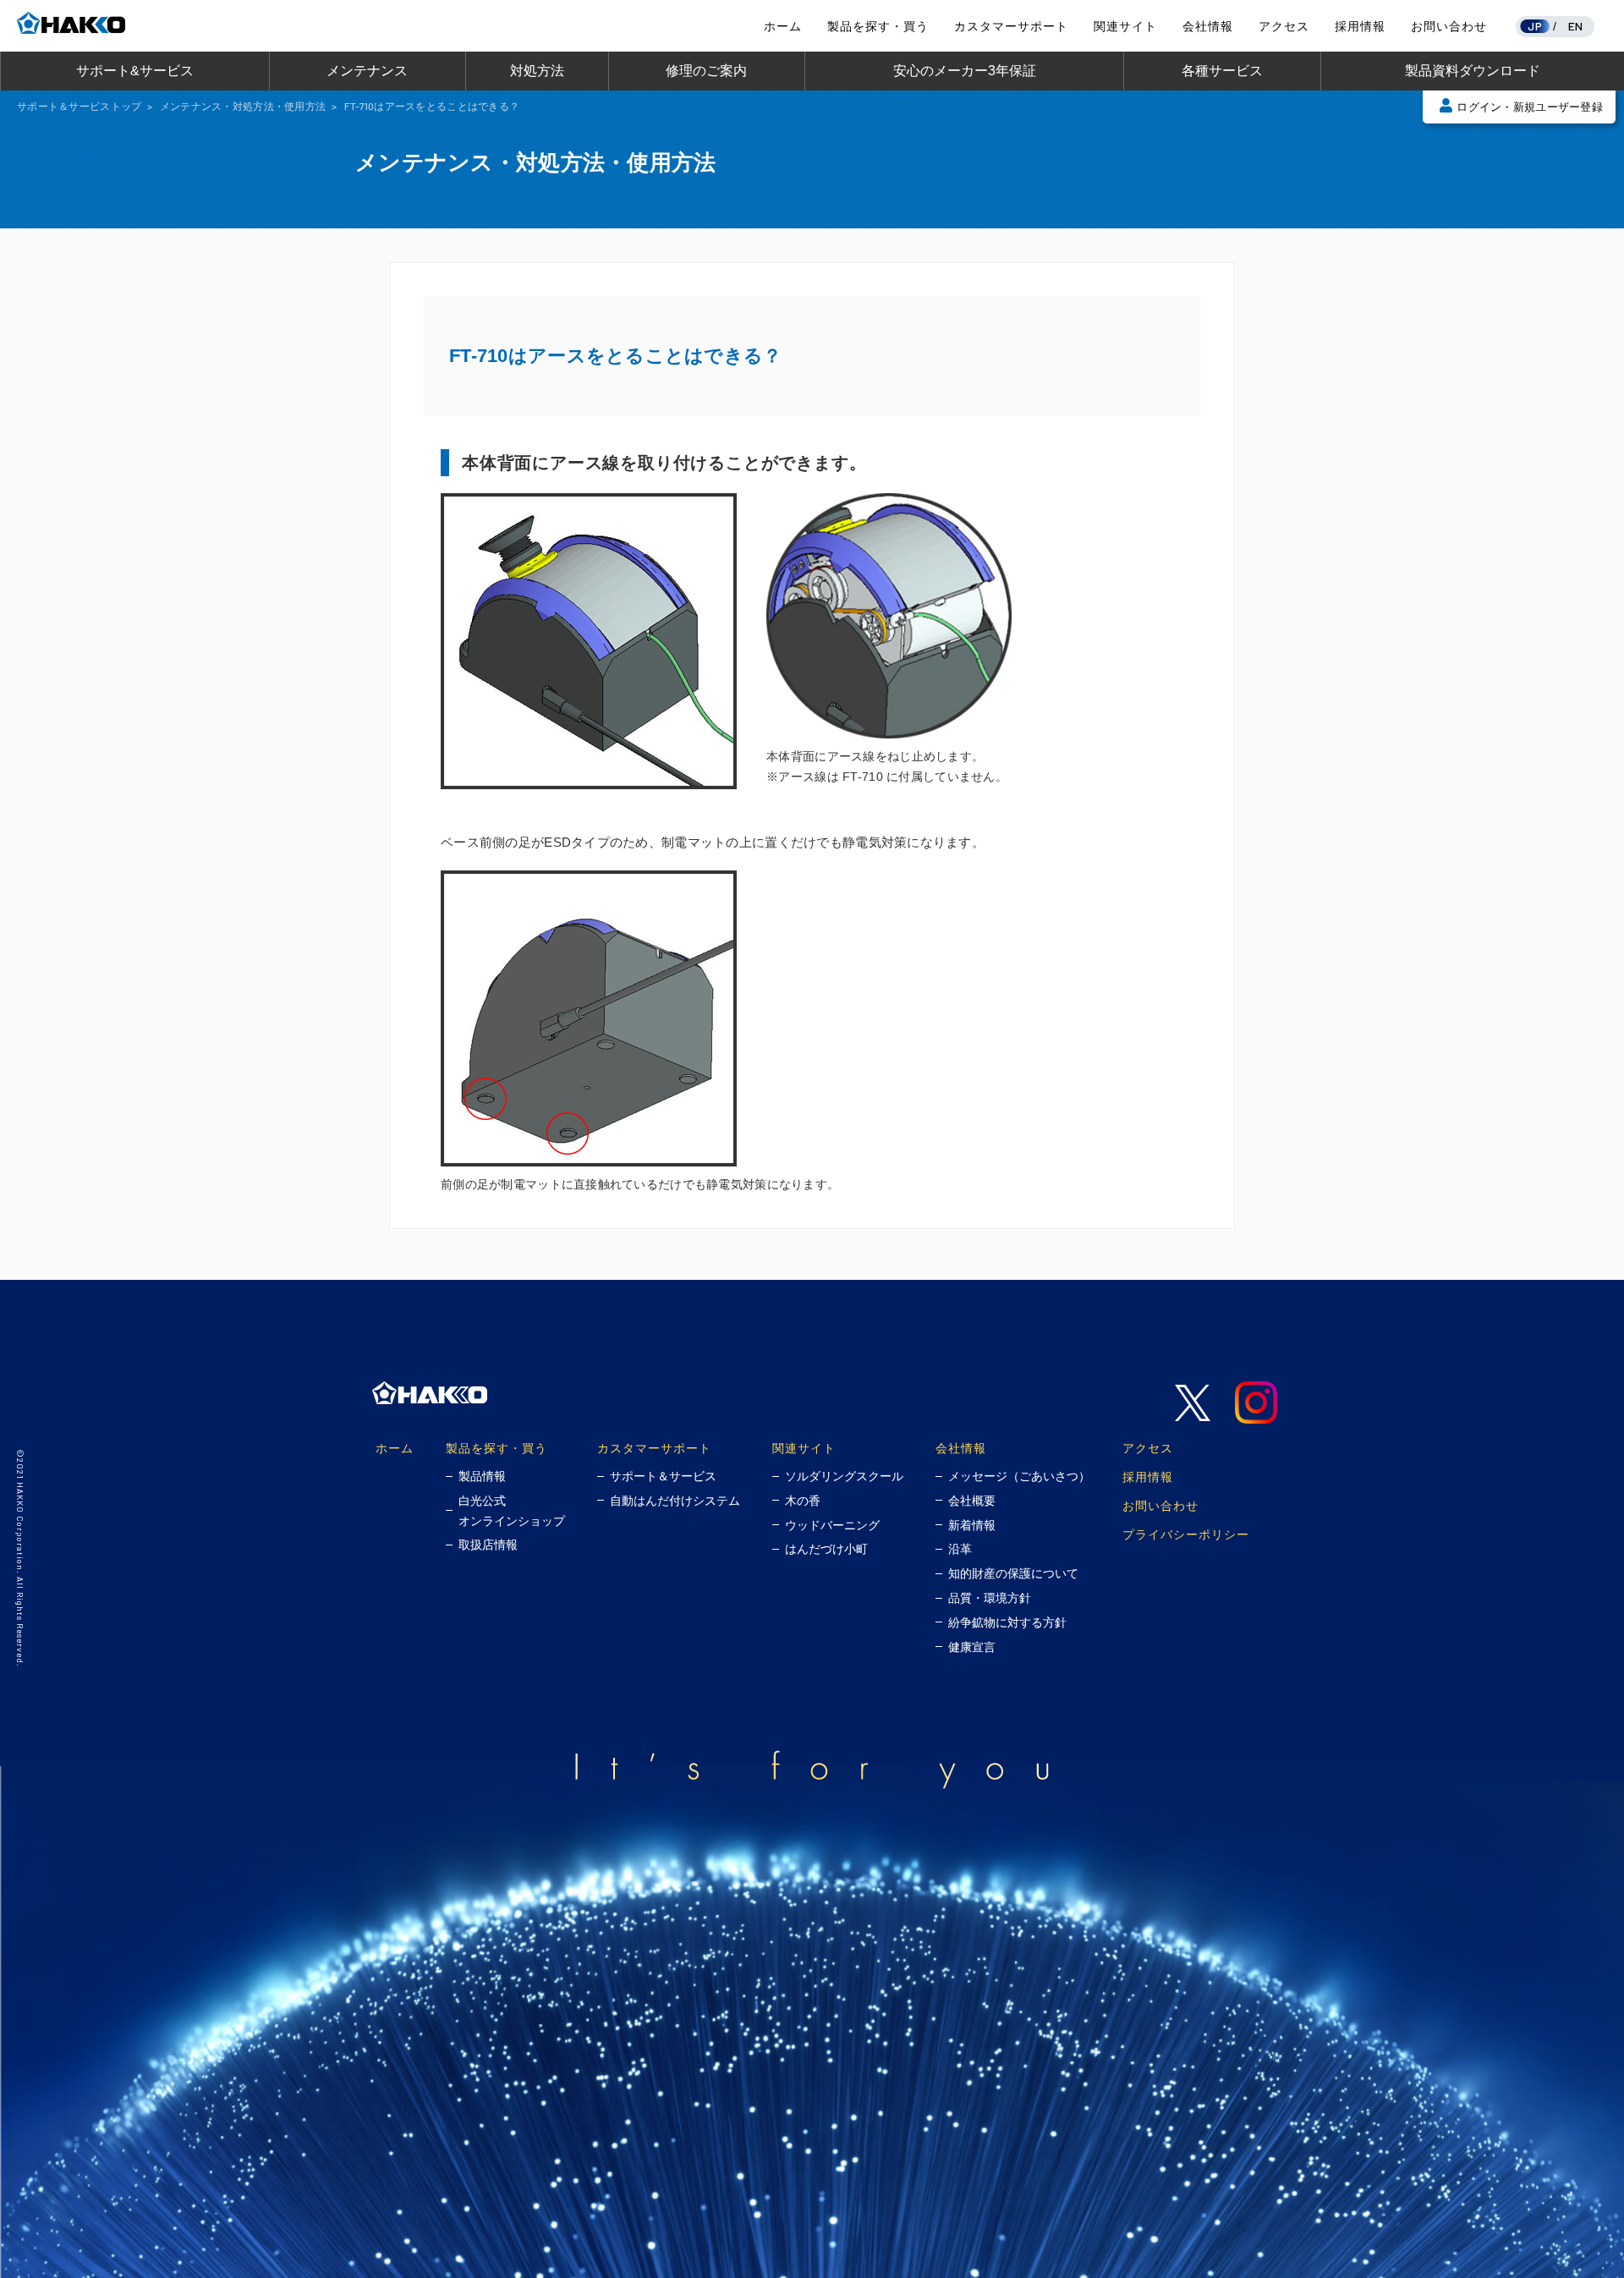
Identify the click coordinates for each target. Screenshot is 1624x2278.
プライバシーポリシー (1186, 1534)
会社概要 (972, 1501)
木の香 (803, 1501)
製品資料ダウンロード (1473, 71)
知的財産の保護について (1013, 1573)
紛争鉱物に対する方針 (1007, 1622)
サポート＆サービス (663, 1476)
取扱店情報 (488, 1545)
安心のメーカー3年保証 (965, 71)
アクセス (1284, 26)
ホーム (783, 26)
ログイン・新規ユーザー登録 (1530, 107)
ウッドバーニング (832, 1525)
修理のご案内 (706, 71)
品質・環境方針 (990, 1598)
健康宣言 (972, 1647)
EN (1576, 26)
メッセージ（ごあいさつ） (1019, 1476)
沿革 (960, 1549)
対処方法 (537, 71)
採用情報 (1360, 26)
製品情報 (482, 1476)
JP (1535, 26)
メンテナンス (367, 71)
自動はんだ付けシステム (675, 1501)
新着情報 (972, 1525)
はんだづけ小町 (826, 1549)
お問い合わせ (1449, 26)
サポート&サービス (135, 71)
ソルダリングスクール (844, 1476)
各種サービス (1222, 71)
